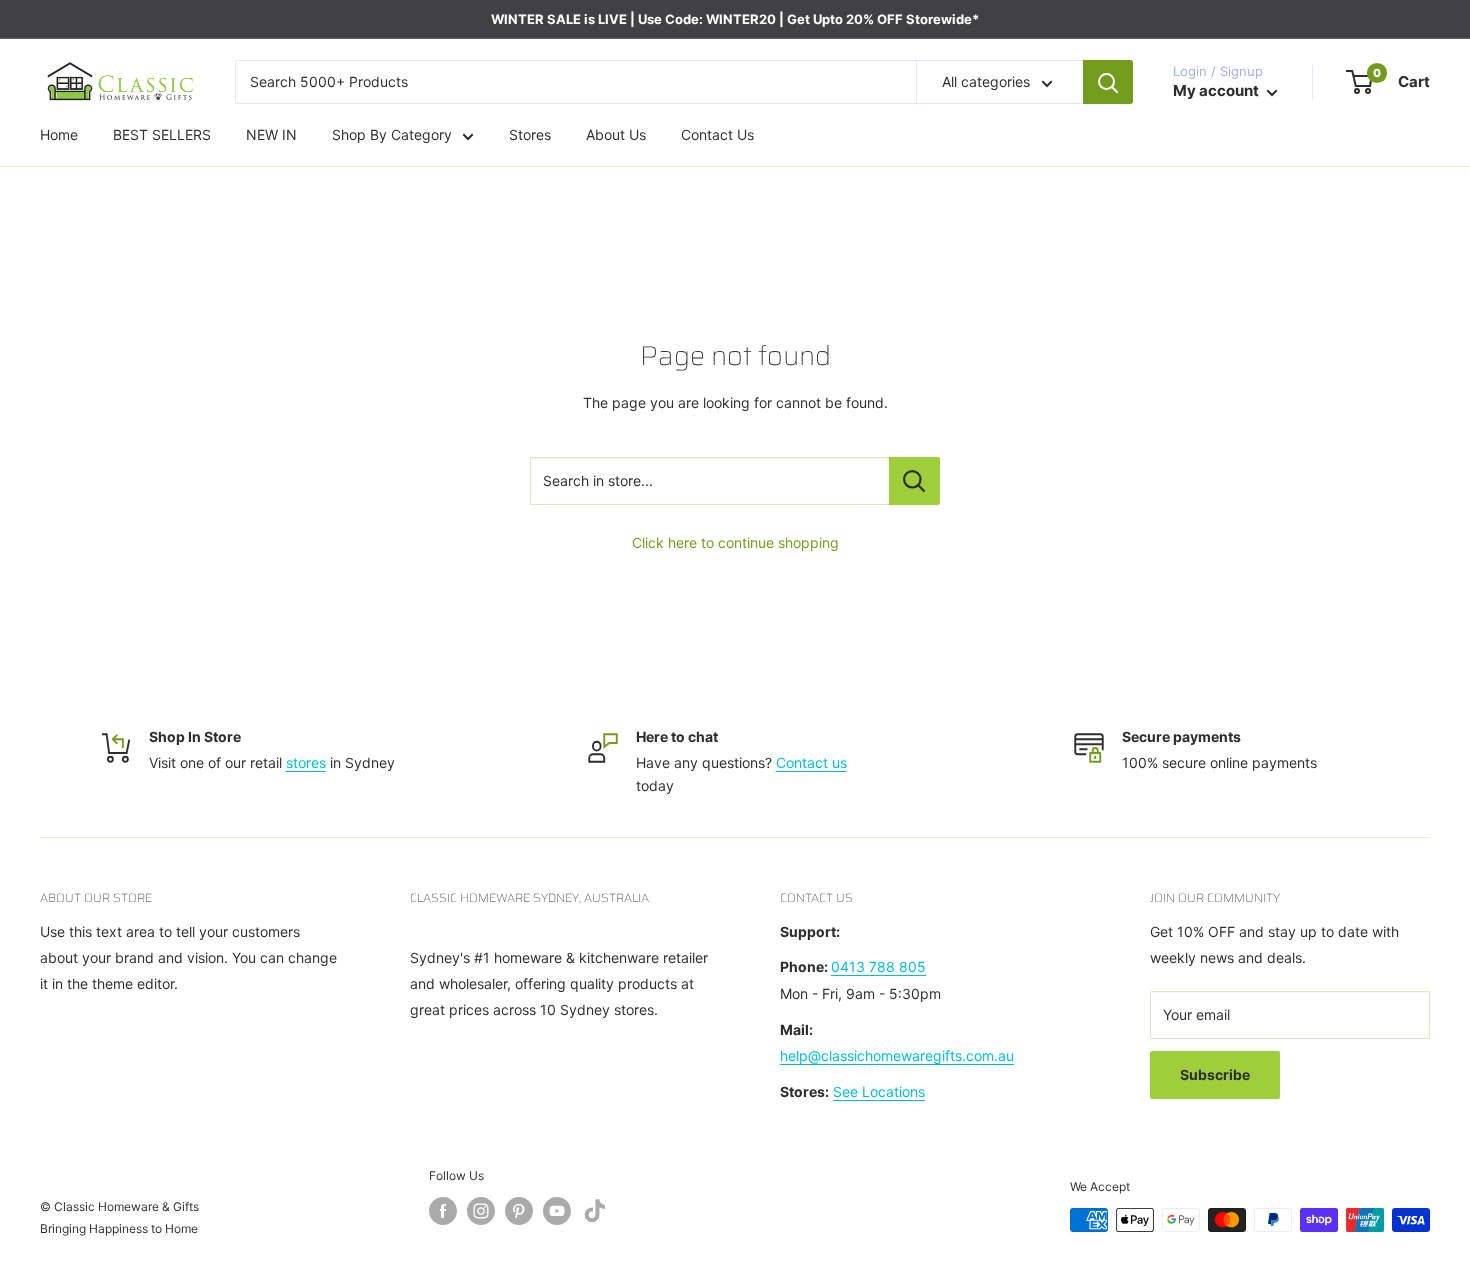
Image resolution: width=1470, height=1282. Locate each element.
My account (1217, 91)
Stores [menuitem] (530, 135)
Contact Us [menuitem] (717, 135)
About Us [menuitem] (616, 135)
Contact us (811, 762)
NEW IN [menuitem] (271, 135)
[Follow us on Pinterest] (519, 1211)
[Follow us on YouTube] (557, 1211)
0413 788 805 (878, 966)
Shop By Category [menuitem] (392, 135)
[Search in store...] (914, 481)
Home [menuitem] (59, 135)
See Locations (879, 1091)
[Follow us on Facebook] (443, 1211)
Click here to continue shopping (735, 542)
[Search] (1108, 82)
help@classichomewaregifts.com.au (897, 1055)
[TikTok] (595, 1214)
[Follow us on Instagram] (481, 1211)
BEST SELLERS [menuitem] (162, 135)
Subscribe (1215, 1074)
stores (306, 762)
